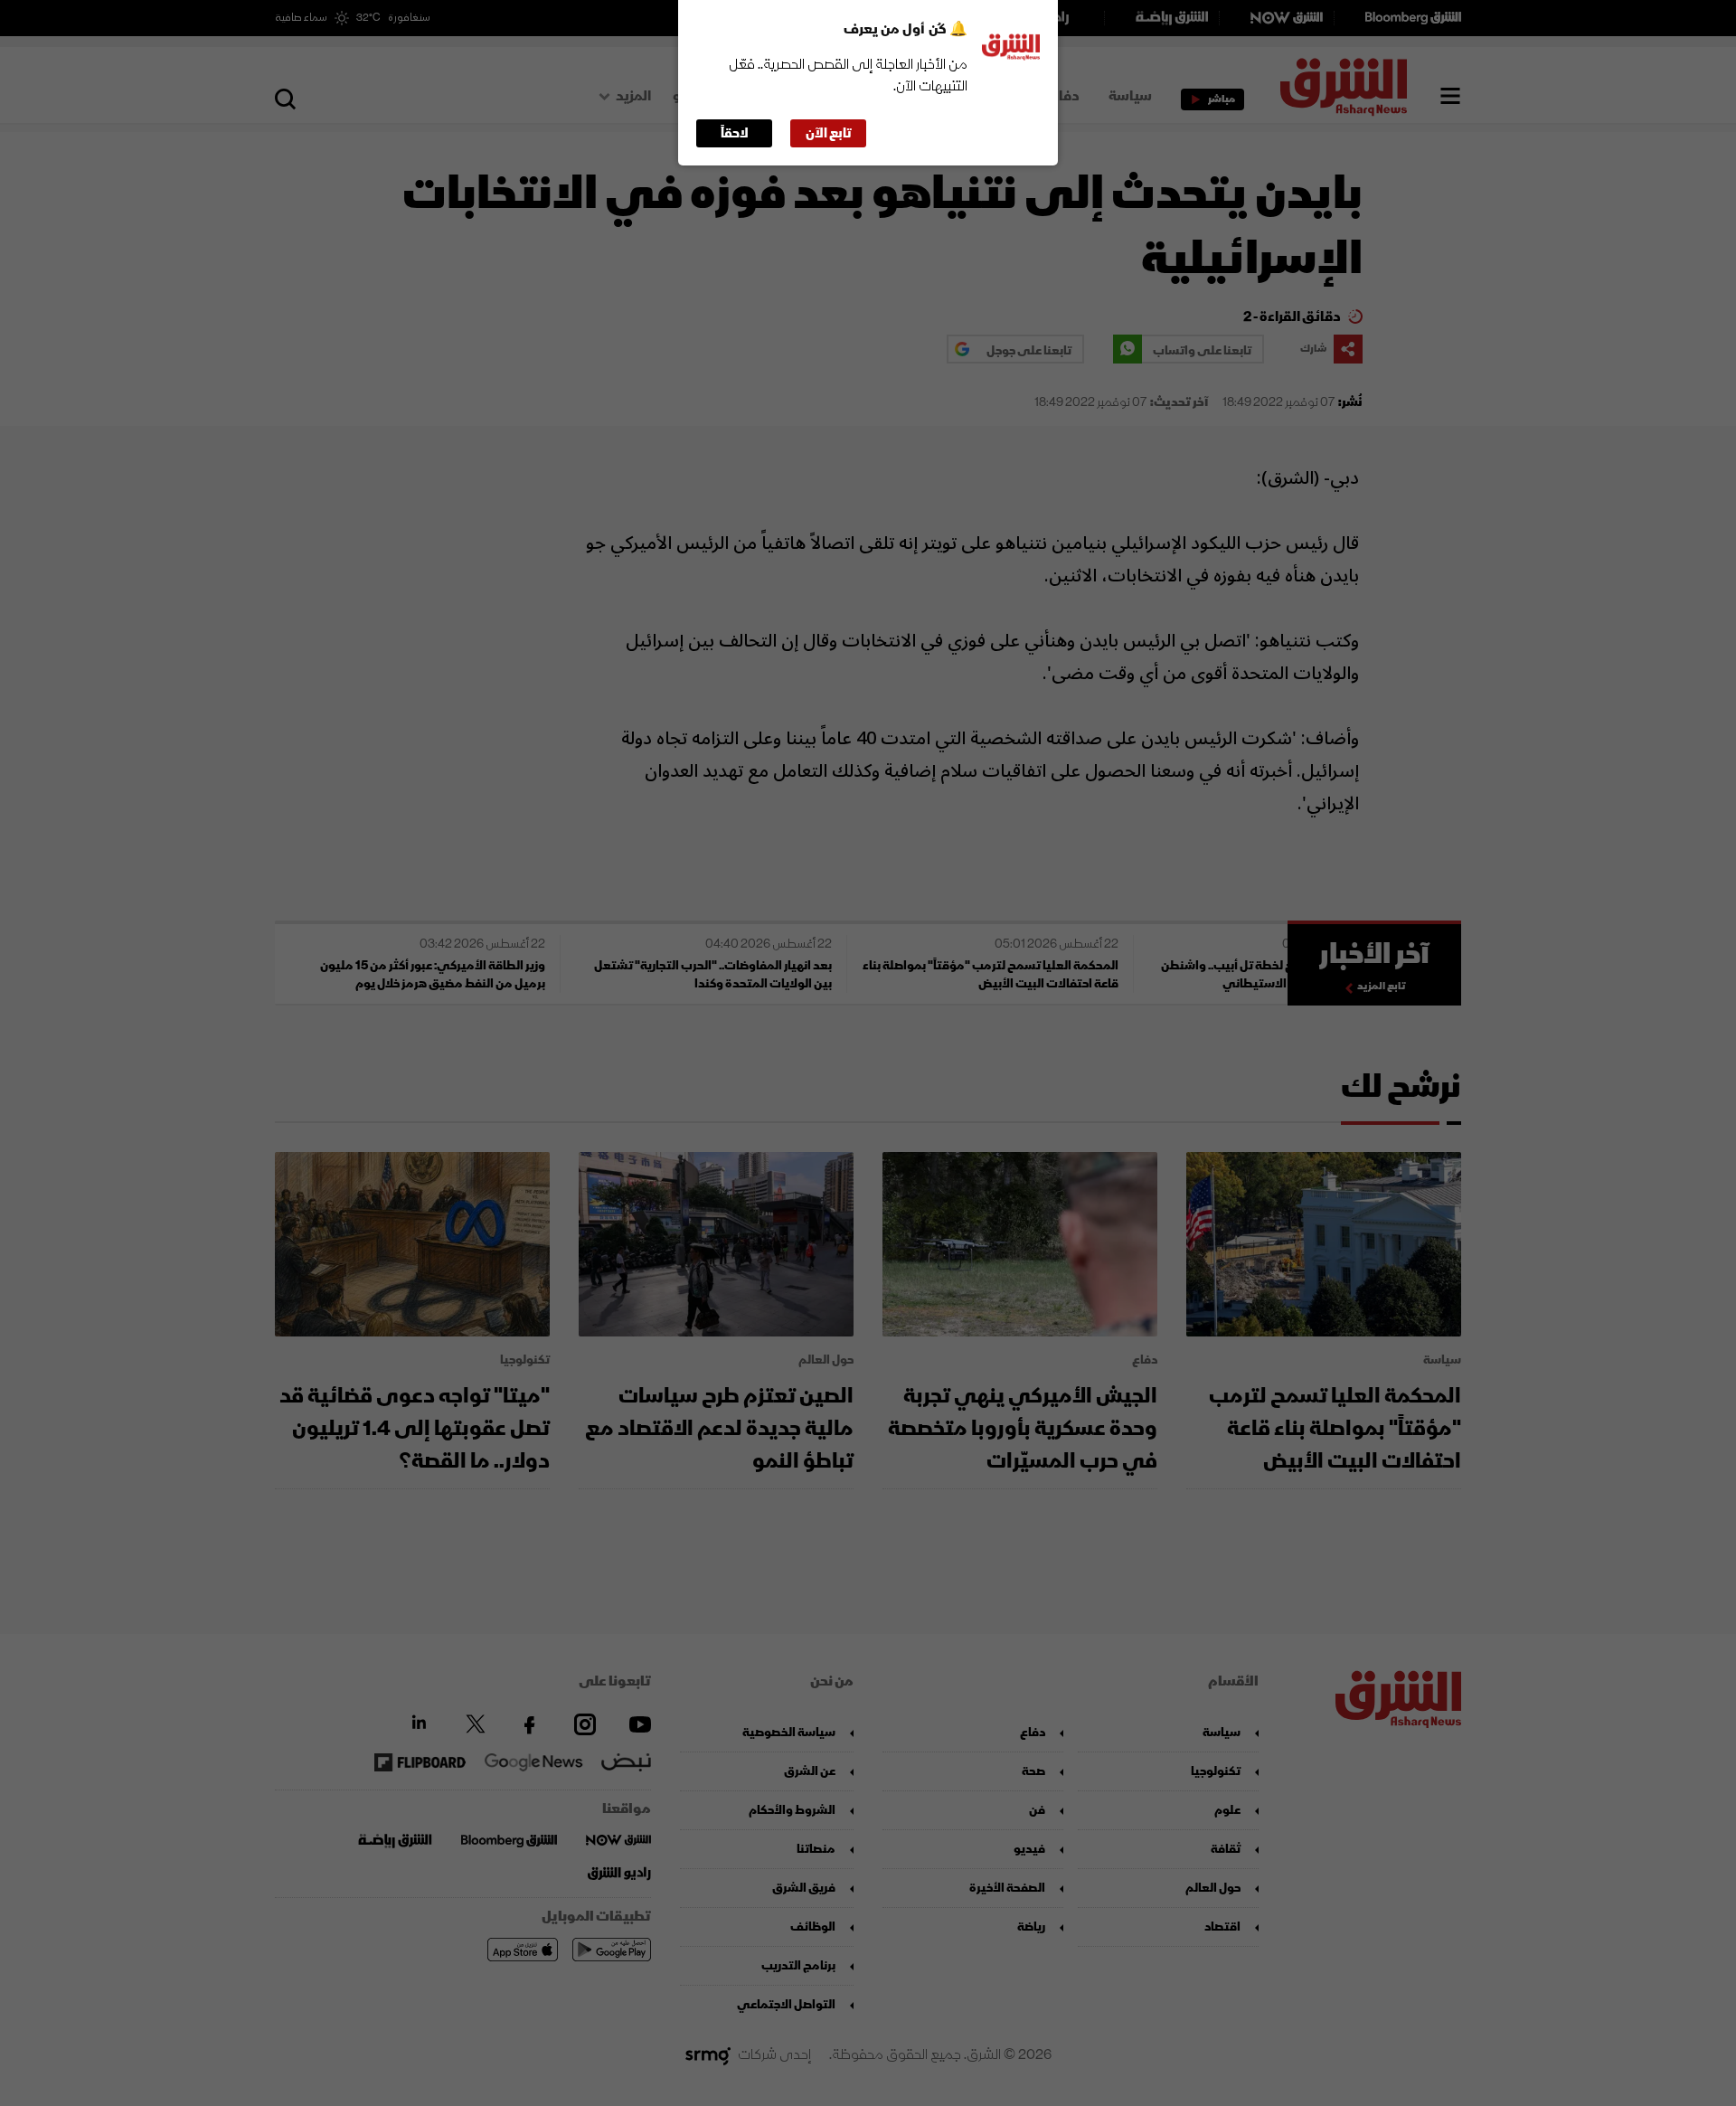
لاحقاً (735, 133)
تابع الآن (829, 133)
